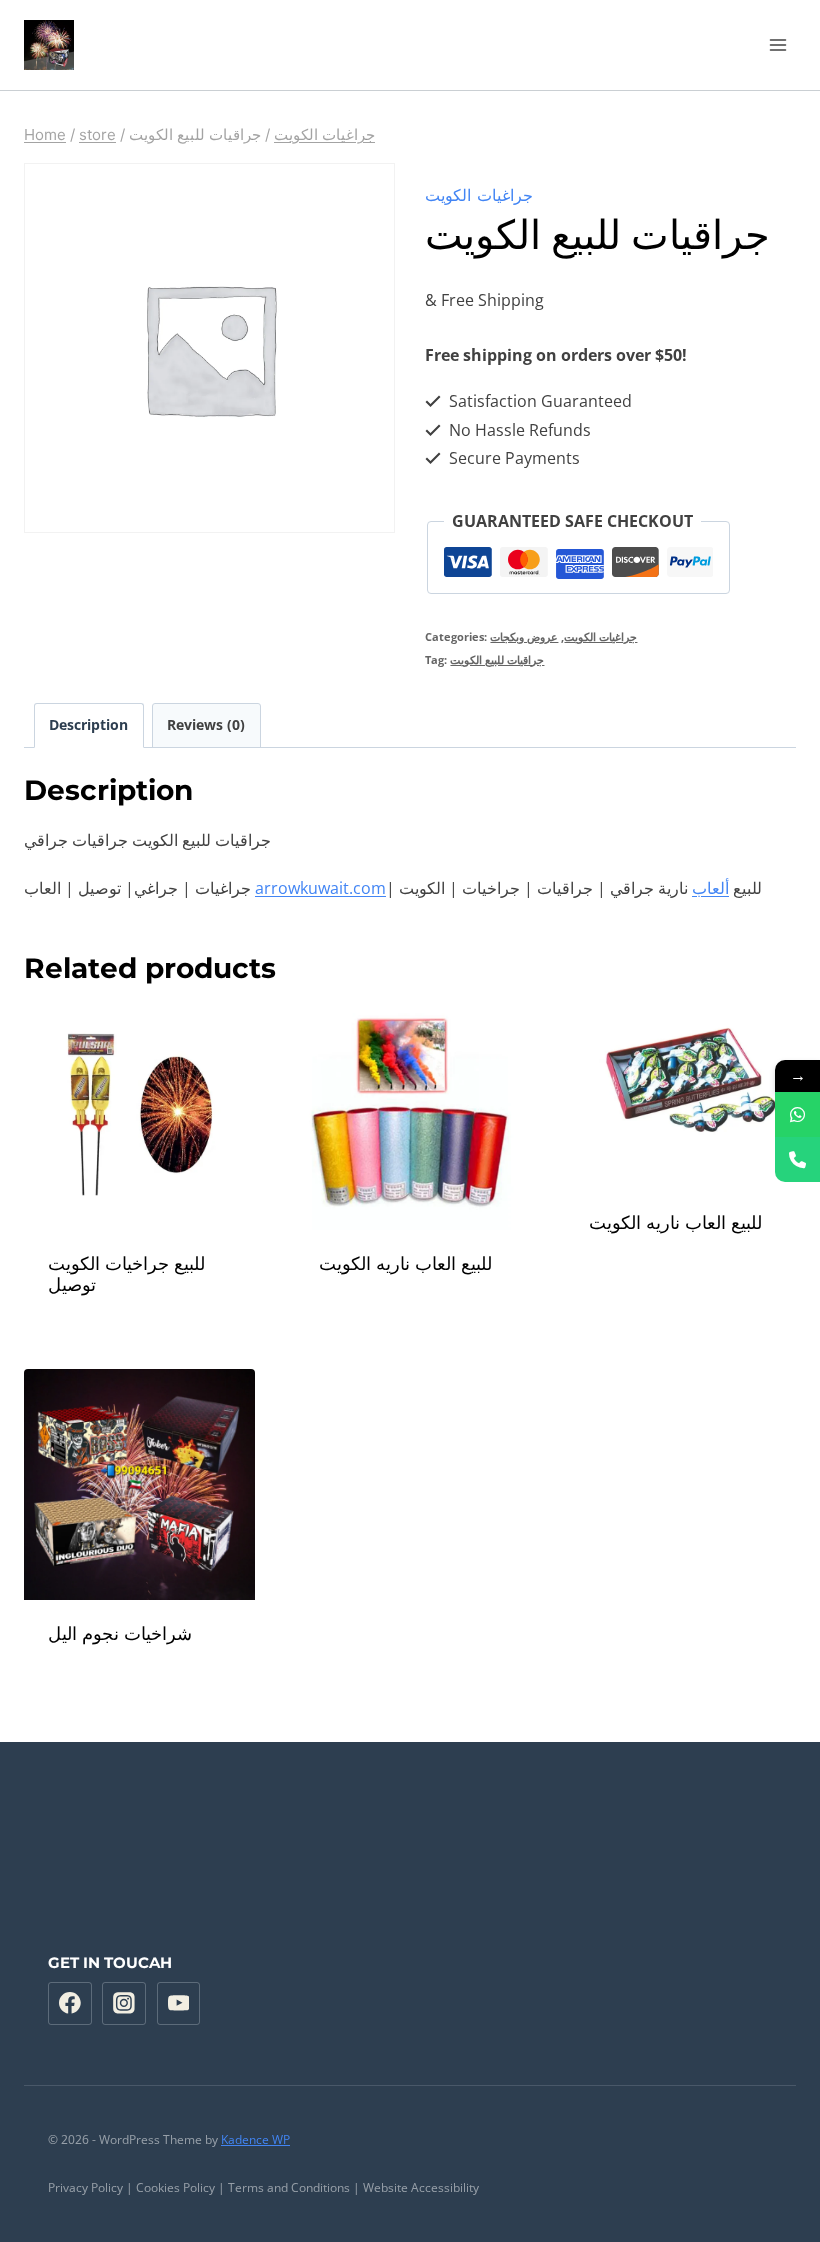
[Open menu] (777, 44)
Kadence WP (255, 2139)
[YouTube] (179, 2004)
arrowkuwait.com (320, 888)
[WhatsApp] (797, 1114)
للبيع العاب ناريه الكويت (405, 1264)
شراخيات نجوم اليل (120, 1634)
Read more (410, 1317)
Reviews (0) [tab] (206, 724)
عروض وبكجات (524, 636)
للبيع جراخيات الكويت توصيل (126, 1275)
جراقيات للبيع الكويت (497, 659)
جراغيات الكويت (479, 195)
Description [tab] (88, 724)
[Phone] (797, 1159)
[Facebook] (70, 2004)
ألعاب (710, 888)
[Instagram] (124, 2004)
